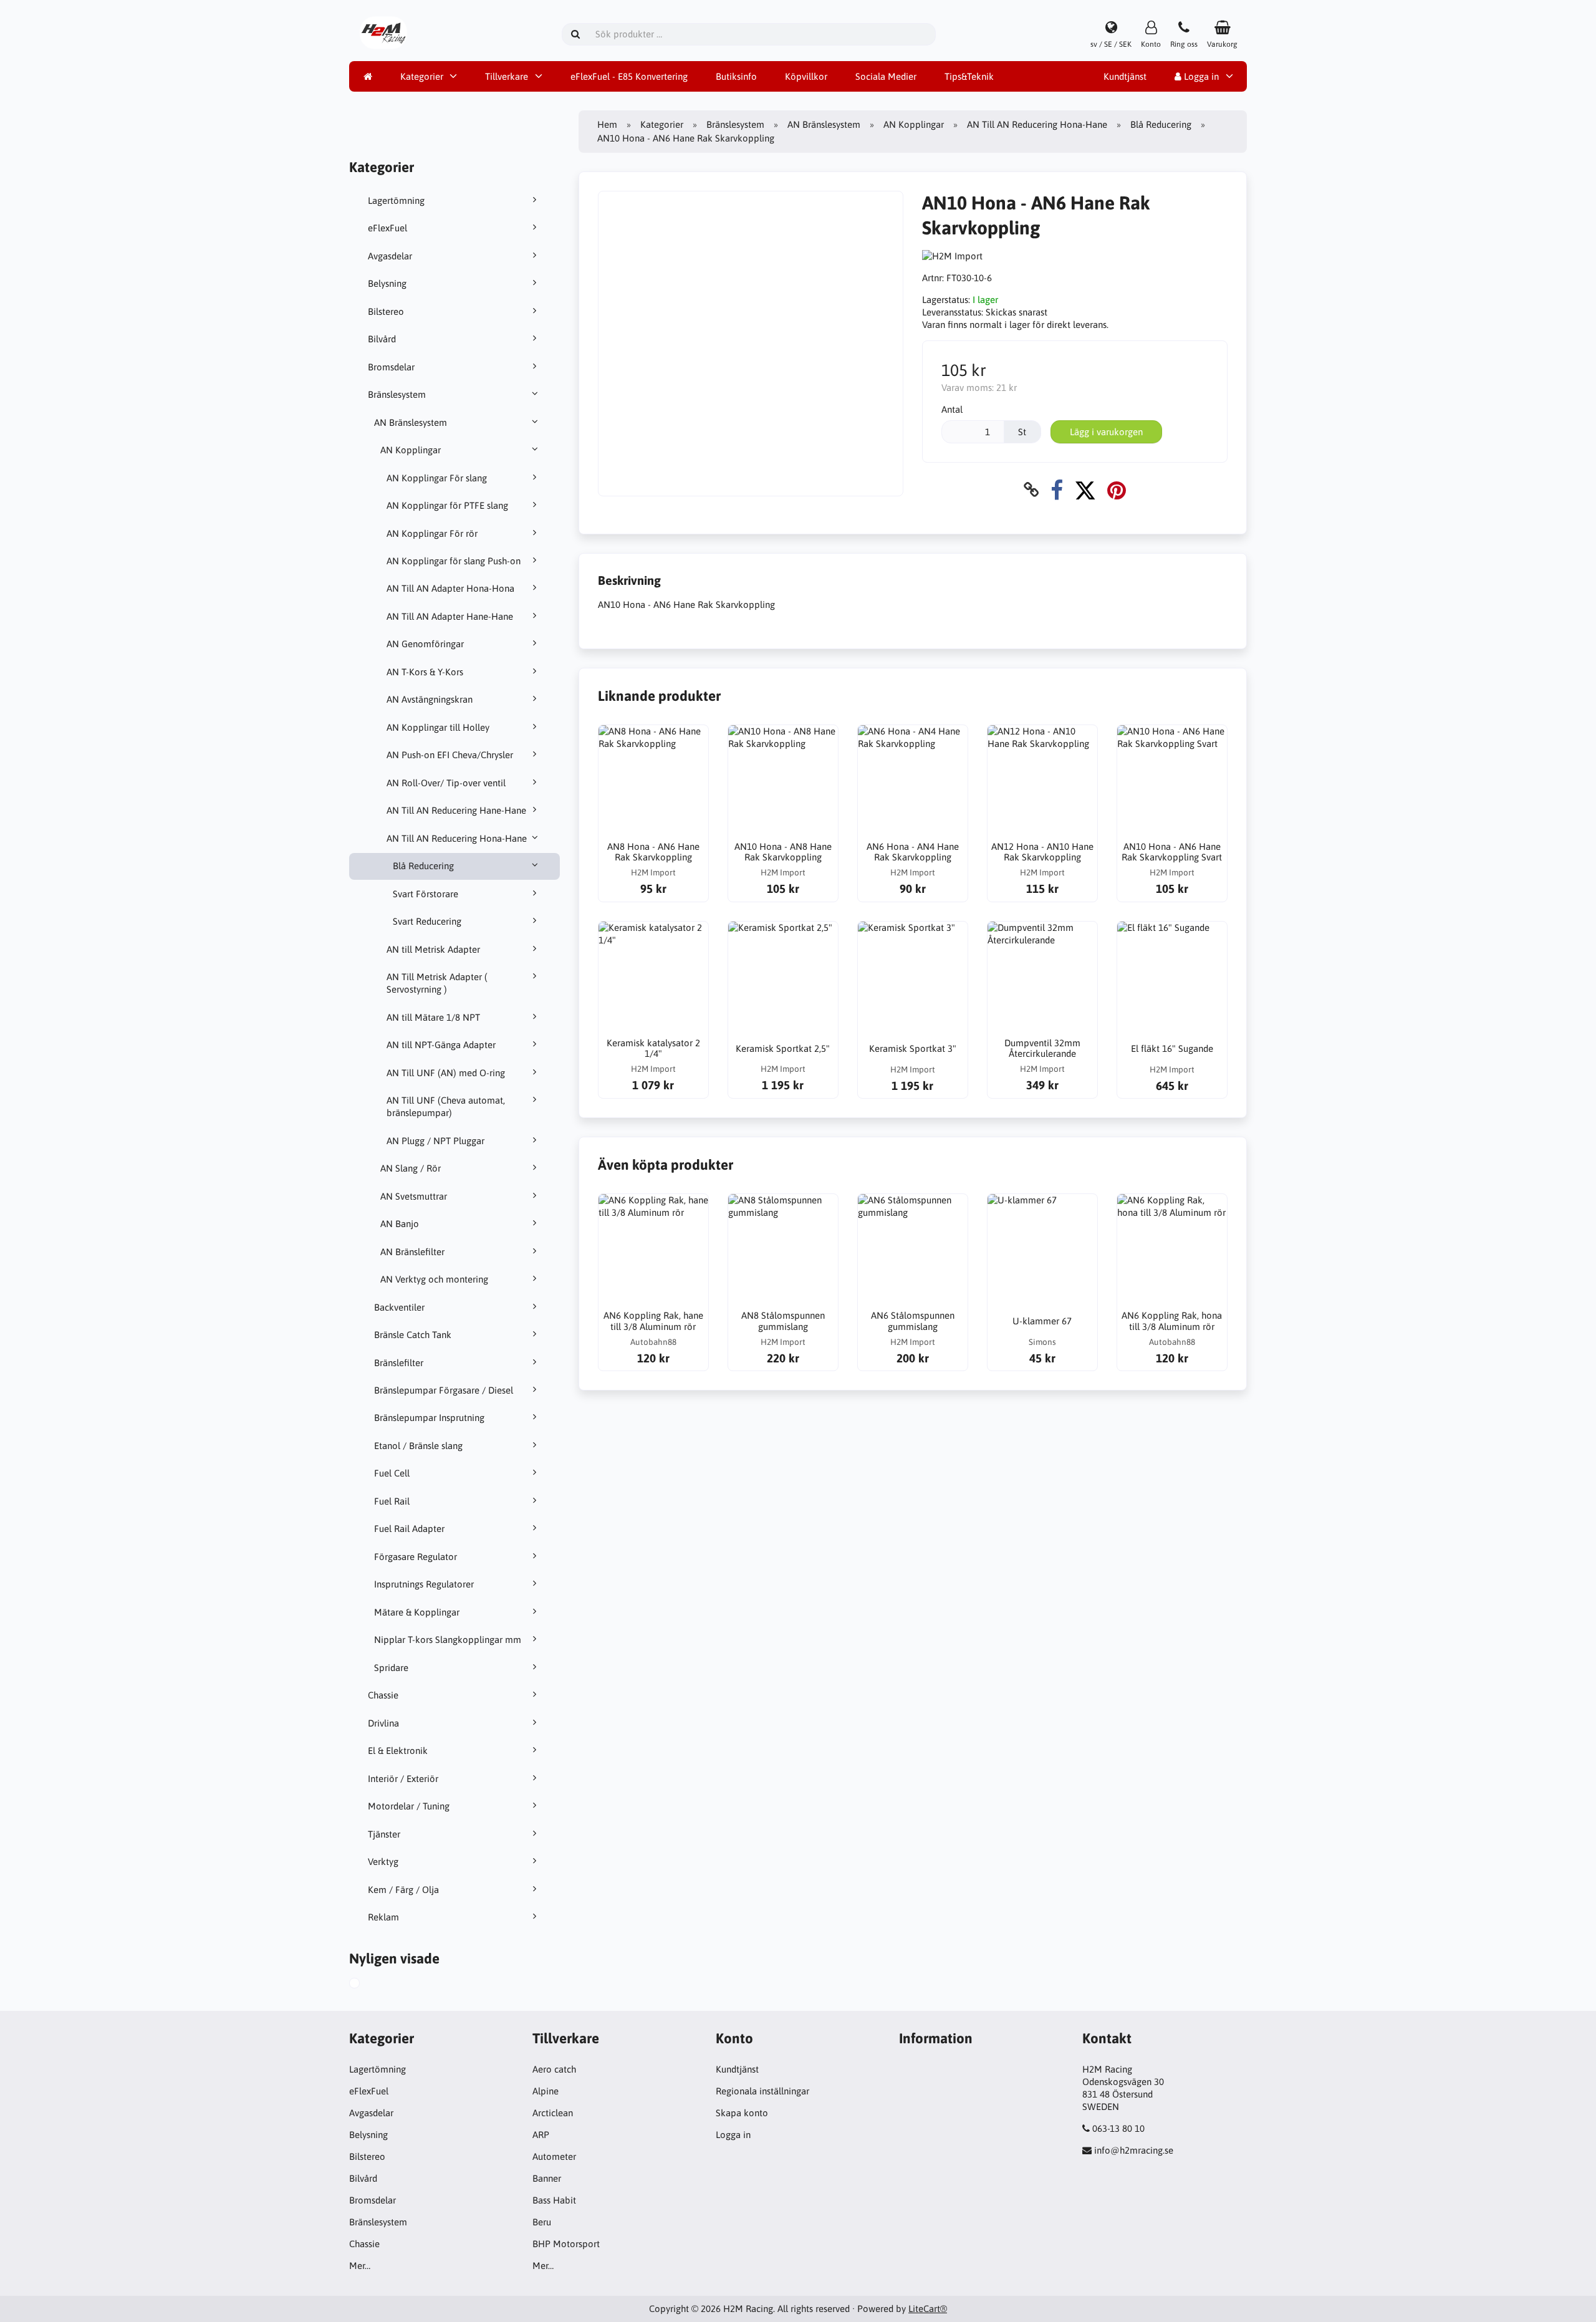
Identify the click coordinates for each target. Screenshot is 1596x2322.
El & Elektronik (398, 1751)
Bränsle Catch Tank (413, 1335)
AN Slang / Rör (411, 1168)
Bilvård (382, 339)
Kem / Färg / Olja (403, 1890)
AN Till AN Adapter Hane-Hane (450, 616)
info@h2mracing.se (1134, 2150)
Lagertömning (396, 200)
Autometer (554, 2156)
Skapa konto (742, 2113)
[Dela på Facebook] (1057, 490)
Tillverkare (507, 76)
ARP (541, 2135)
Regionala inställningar (762, 2091)
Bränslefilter (399, 1363)
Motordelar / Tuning (409, 1806)
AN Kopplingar (411, 450)
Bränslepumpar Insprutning (429, 1418)
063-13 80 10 (1118, 2128)
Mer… (360, 2266)
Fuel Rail (392, 1501)
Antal (952, 409)
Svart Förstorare (425, 894)
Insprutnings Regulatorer (424, 1584)
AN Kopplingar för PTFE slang (447, 505)
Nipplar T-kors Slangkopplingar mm (448, 1640)
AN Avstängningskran (430, 699)
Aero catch (554, 2069)
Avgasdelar (390, 256)
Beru (542, 2222)
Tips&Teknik (969, 76)
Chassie (383, 1695)
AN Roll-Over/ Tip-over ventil (446, 783)
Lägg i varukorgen (1106, 432)
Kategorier (422, 76)
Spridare (391, 1668)
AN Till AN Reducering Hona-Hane (457, 838)
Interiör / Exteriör (403, 1779)
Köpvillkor (806, 76)
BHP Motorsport (566, 2244)
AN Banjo (400, 1224)
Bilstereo (386, 311)
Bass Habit (554, 2200)
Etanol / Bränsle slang (418, 1446)
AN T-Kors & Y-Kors (425, 672)
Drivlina (383, 1723)
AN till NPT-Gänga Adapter (441, 1045)
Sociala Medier (886, 76)
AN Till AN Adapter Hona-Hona (450, 588)
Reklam (383, 1917)
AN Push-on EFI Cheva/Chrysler (450, 755)
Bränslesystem (397, 394)
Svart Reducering (427, 921)
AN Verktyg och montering (434, 1279)
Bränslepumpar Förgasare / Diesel (444, 1390)
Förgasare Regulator (416, 1557)
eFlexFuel (387, 228)
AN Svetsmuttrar (414, 1196)
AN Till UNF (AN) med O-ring (446, 1073)
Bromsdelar (391, 367)
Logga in (1200, 76)
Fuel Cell (392, 1473)
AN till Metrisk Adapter (433, 949)
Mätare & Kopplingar (417, 1612)
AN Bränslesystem (411, 422)
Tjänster (384, 1834)
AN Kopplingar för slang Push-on (454, 561)
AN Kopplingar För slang (437, 478)
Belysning (387, 283)
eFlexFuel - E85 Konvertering (629, 76)
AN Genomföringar (425, 644)
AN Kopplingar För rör (432, 533)
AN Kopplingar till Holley (438, 727)
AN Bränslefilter (412, 1252)
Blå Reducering (423, 866)
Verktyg (383, 1862)
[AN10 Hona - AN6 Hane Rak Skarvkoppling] (368, 1985)
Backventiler (399, 1307)
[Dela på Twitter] (1085, 490)
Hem (607, 124)
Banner (547, 2178)
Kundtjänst (1125, 76)
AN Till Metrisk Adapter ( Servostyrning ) (437, 983)
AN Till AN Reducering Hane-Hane (456, 810)
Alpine (546, 2091)
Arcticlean (553, 2113)
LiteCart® (928, 2309)
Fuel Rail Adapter (409, 1529)
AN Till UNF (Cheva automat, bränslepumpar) (446, 1106)
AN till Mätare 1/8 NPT (433, 1017)
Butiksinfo (736, 76)
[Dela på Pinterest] (1117, 490)
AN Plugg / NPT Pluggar (435, 1141)
